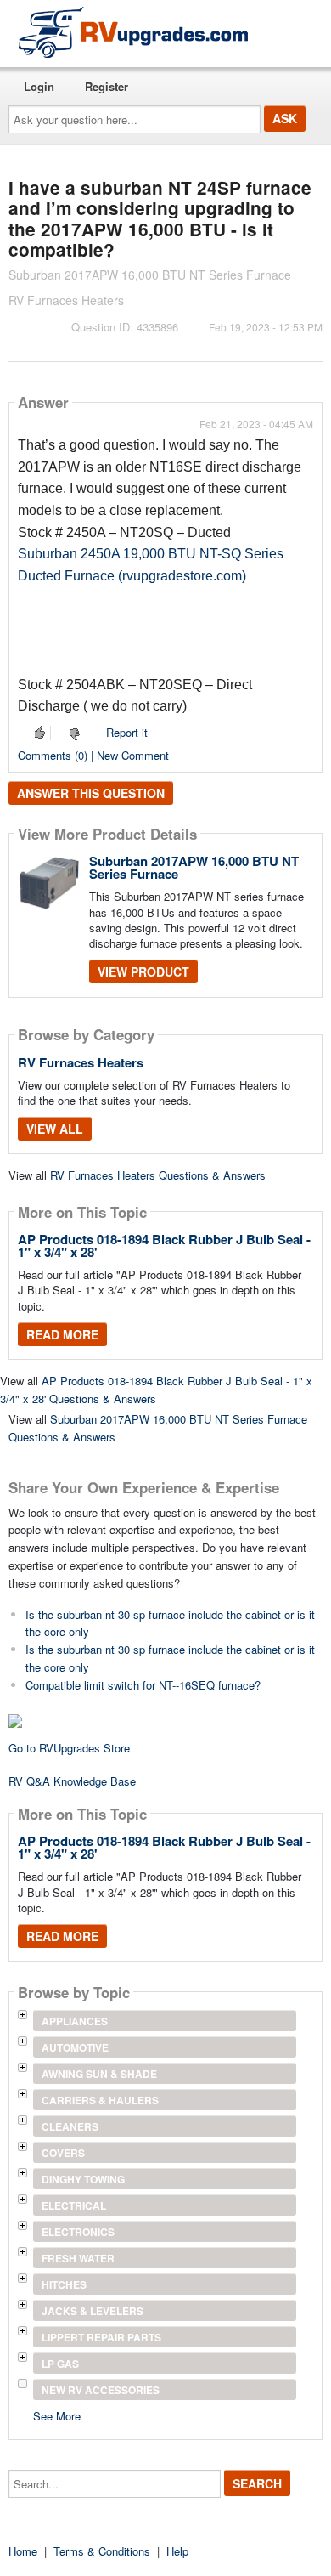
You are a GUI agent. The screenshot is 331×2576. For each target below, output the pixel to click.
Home (23, 2551)
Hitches (64, 2284)
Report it (127, 732)
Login (39, 86)
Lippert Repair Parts (101, 2337)
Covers (63, 2153)
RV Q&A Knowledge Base (72, 1781)
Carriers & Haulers (100, 2100)
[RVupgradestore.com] (133, 32)
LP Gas (60, 2364)
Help (177, 2551)
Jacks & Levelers (93, 2311)
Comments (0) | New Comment (93, 755)
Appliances (75, 2021)
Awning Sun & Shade (99, 2074)
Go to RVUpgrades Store (69, 1748)
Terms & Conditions (102, 2551)
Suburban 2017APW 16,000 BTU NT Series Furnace (194, 867)
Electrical (74, 2205)
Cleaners (70, 2126)
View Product (143, 971)
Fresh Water (78, 2258)
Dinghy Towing (83, 2179)
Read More (62, 1334)
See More (57, 2415)
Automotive (75, 2047)
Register (107, 86)
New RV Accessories (101, 2390)
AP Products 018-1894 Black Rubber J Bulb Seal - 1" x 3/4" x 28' (164, 1246)
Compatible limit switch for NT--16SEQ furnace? (143, 1685)
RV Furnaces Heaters (81, 1062)
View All (55, 1129)
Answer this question (91, 793)
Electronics (78, 2232)
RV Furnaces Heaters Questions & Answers (158, 1175)
